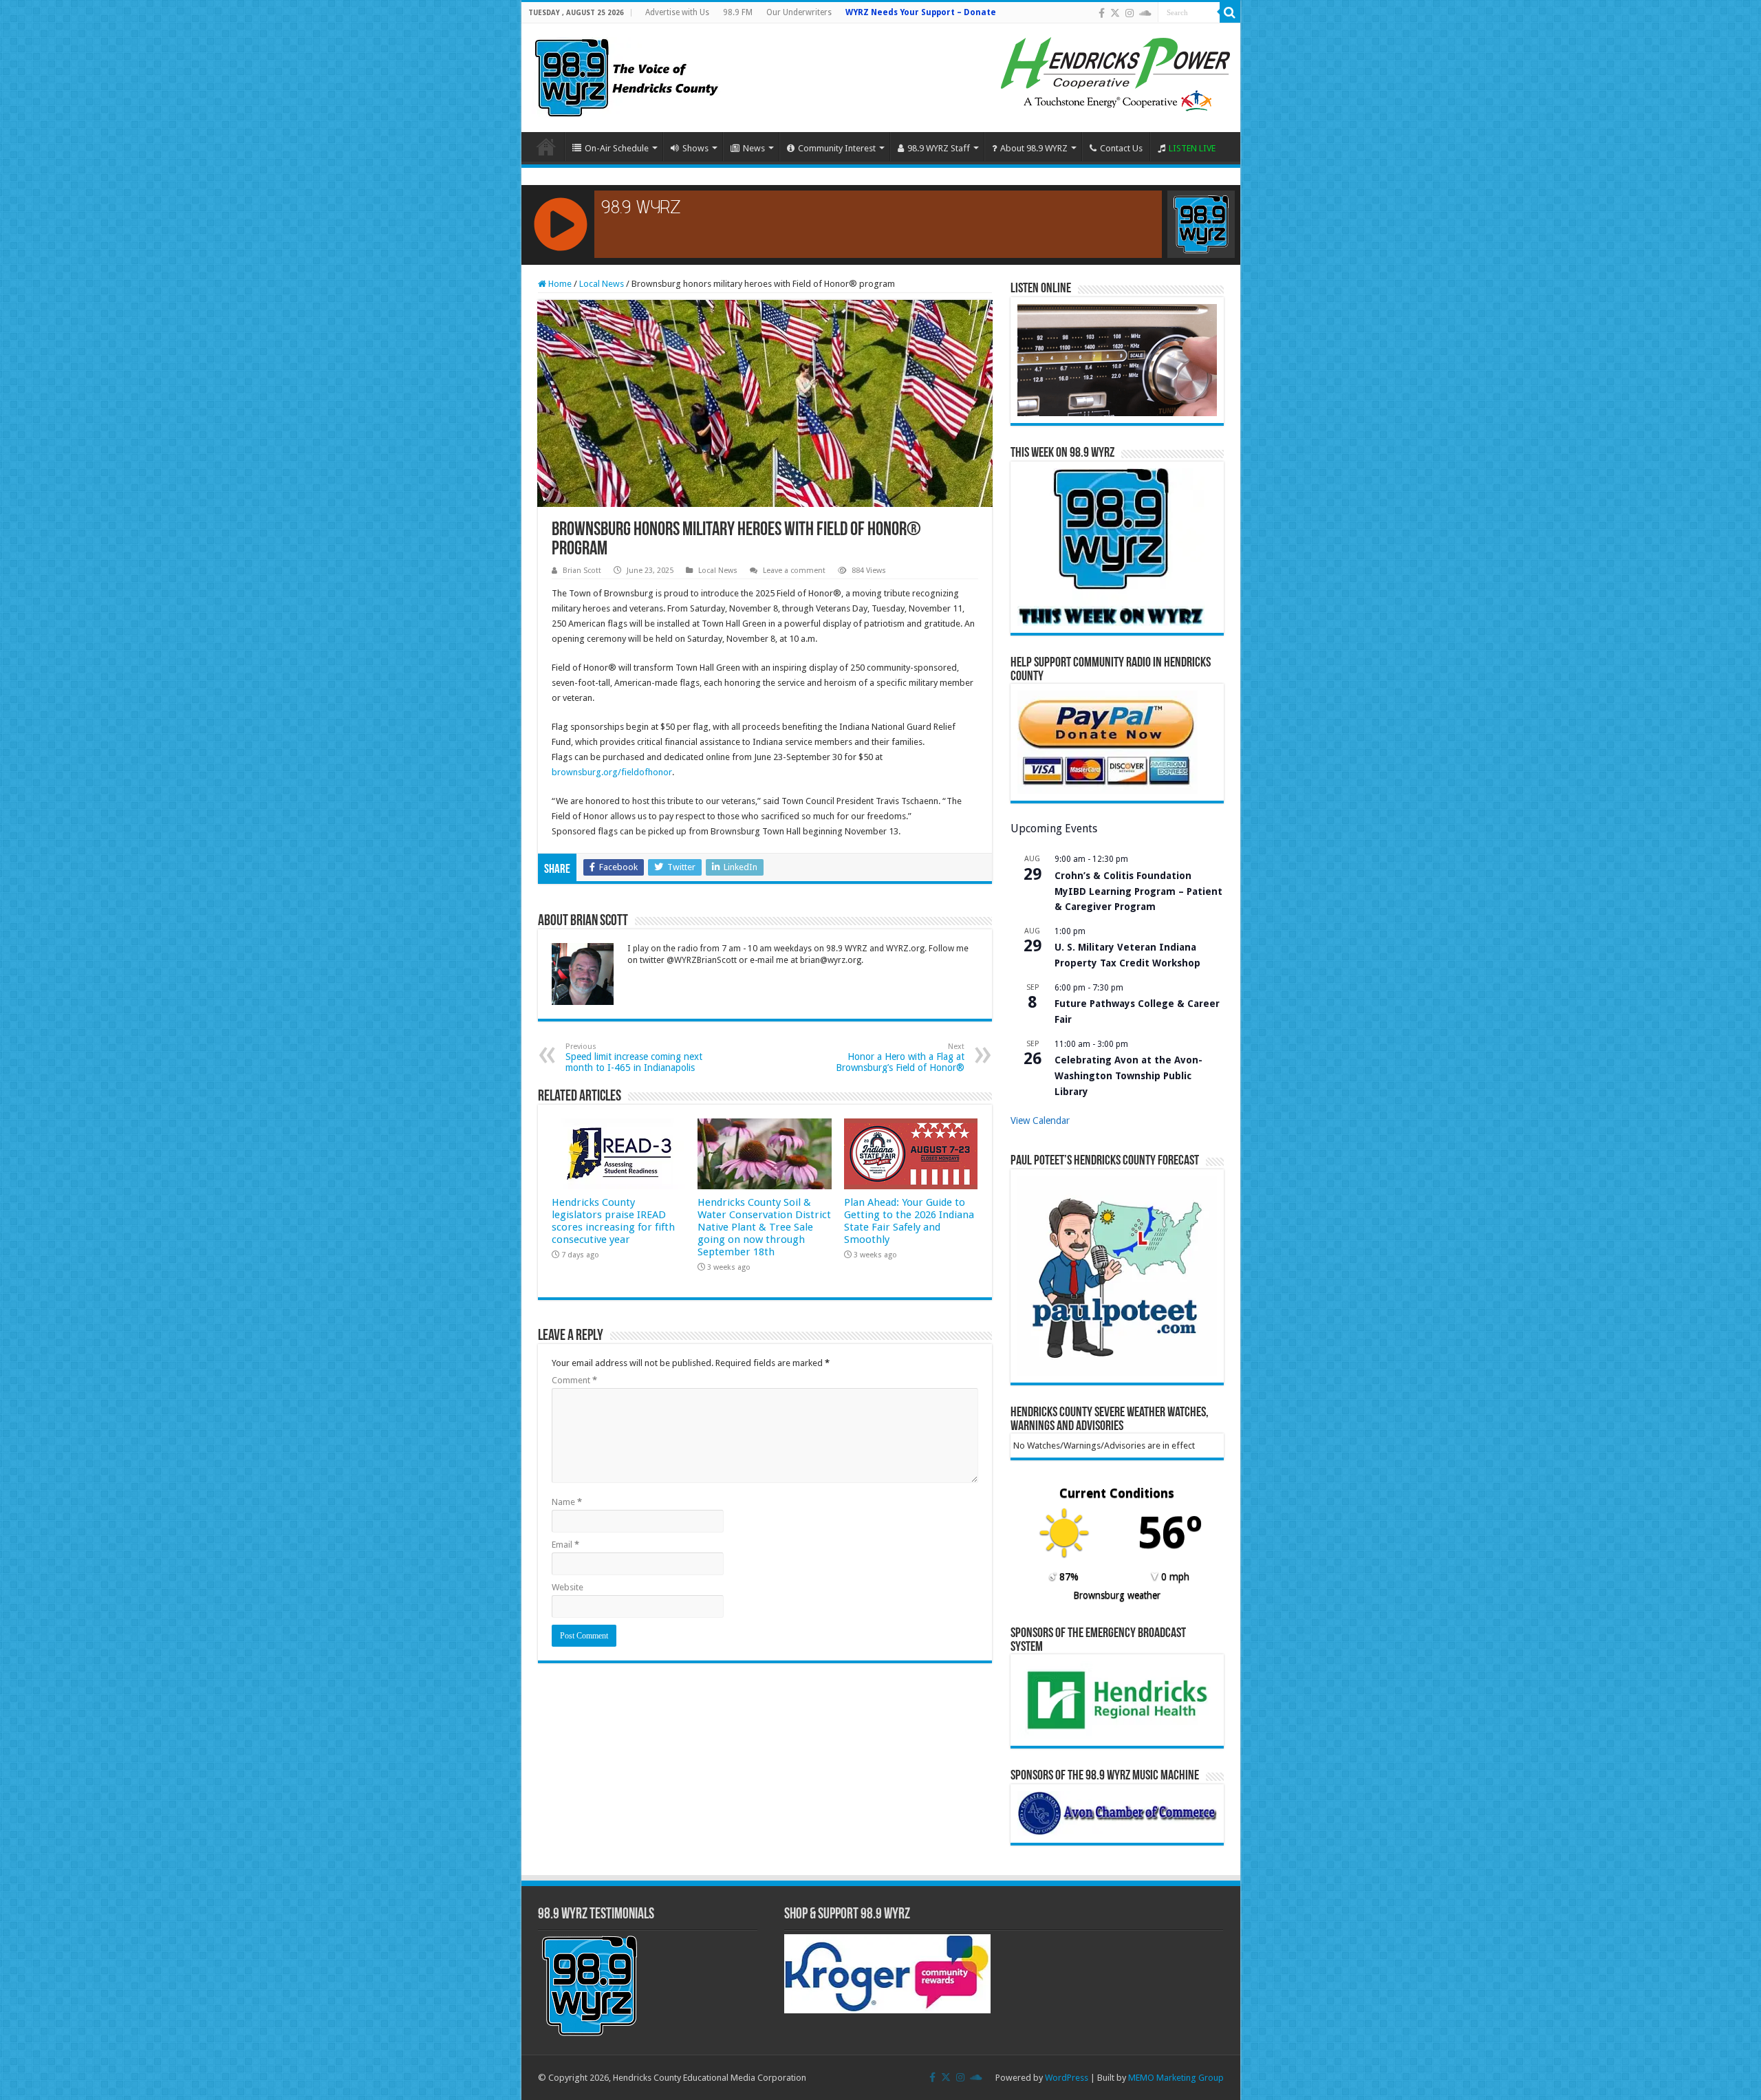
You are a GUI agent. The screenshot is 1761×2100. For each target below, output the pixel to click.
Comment (574, 1380)
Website (568, 1587)
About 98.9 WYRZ (1034, 148)
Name (567, 1502)
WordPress (1067, 2078)
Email (565, 1545)
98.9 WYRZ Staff (939, 148)
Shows (695, 148)
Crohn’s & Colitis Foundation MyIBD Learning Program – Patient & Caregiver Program (1138, 891)
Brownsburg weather (1117, 1595)
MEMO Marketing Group (1176, 2078)
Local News (602, 284)
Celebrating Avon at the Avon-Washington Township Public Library (1128, 1075)
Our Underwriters (799, 12)
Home (546, 147)
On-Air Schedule (617, 148)
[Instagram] (1130, 13)
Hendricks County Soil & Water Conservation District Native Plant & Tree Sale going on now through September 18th (764, 1227)
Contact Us (1121, 148)
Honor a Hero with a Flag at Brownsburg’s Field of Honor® (900, 1058)
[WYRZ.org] (626, 75)
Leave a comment (794, 571)
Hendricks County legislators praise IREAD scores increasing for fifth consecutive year (613, 1221)
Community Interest (837, 148)
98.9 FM (738, 12)
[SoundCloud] (1145, 13)
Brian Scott (582, 571)
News (754, 148)
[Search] (1230, 12)
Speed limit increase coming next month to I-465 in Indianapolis (634, 1058)
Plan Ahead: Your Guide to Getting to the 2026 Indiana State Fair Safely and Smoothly (909, 1221)
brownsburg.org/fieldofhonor (612, 772)
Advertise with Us (677, 12)
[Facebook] (1102, 13)
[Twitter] (1115, 13)
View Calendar (1040, 1121)
